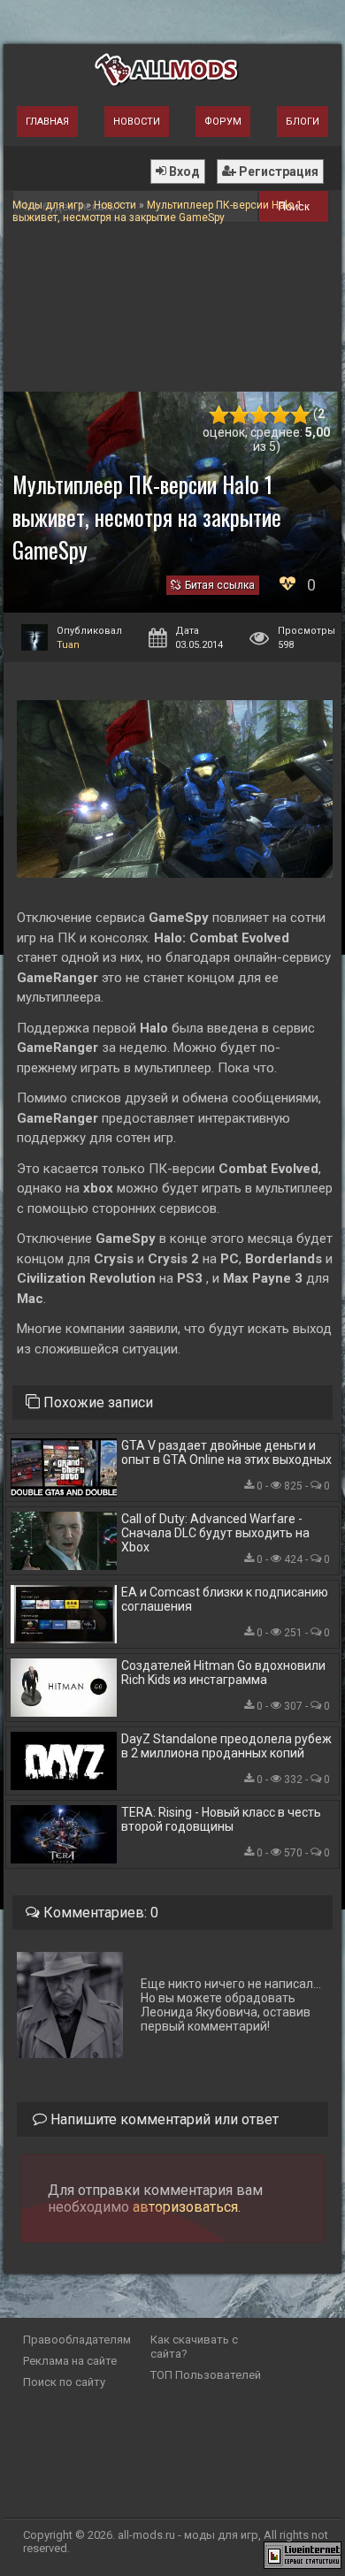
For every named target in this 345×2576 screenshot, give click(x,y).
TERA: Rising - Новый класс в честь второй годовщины (221, 1819)
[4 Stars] (280, 415)
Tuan (68, 645)
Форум (223, 122)
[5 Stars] (300, 415)
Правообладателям (77, 2340)
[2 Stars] (239, 415)
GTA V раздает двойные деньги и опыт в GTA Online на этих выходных (226, 1452)
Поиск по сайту (64, 2382)
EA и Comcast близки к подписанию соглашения (225, 1599)
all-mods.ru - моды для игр (188, 2535)
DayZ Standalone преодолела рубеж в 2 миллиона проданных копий (226, 1746)
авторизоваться (185, 2207)
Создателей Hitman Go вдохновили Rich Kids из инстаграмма (223, 1673)
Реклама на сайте (70, 2361)
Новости (137, 122)
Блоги (303, 122)
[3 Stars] (260, 415)
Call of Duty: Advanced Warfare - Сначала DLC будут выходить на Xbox (215, 1533)
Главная (47, 122)
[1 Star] (219, 415)
